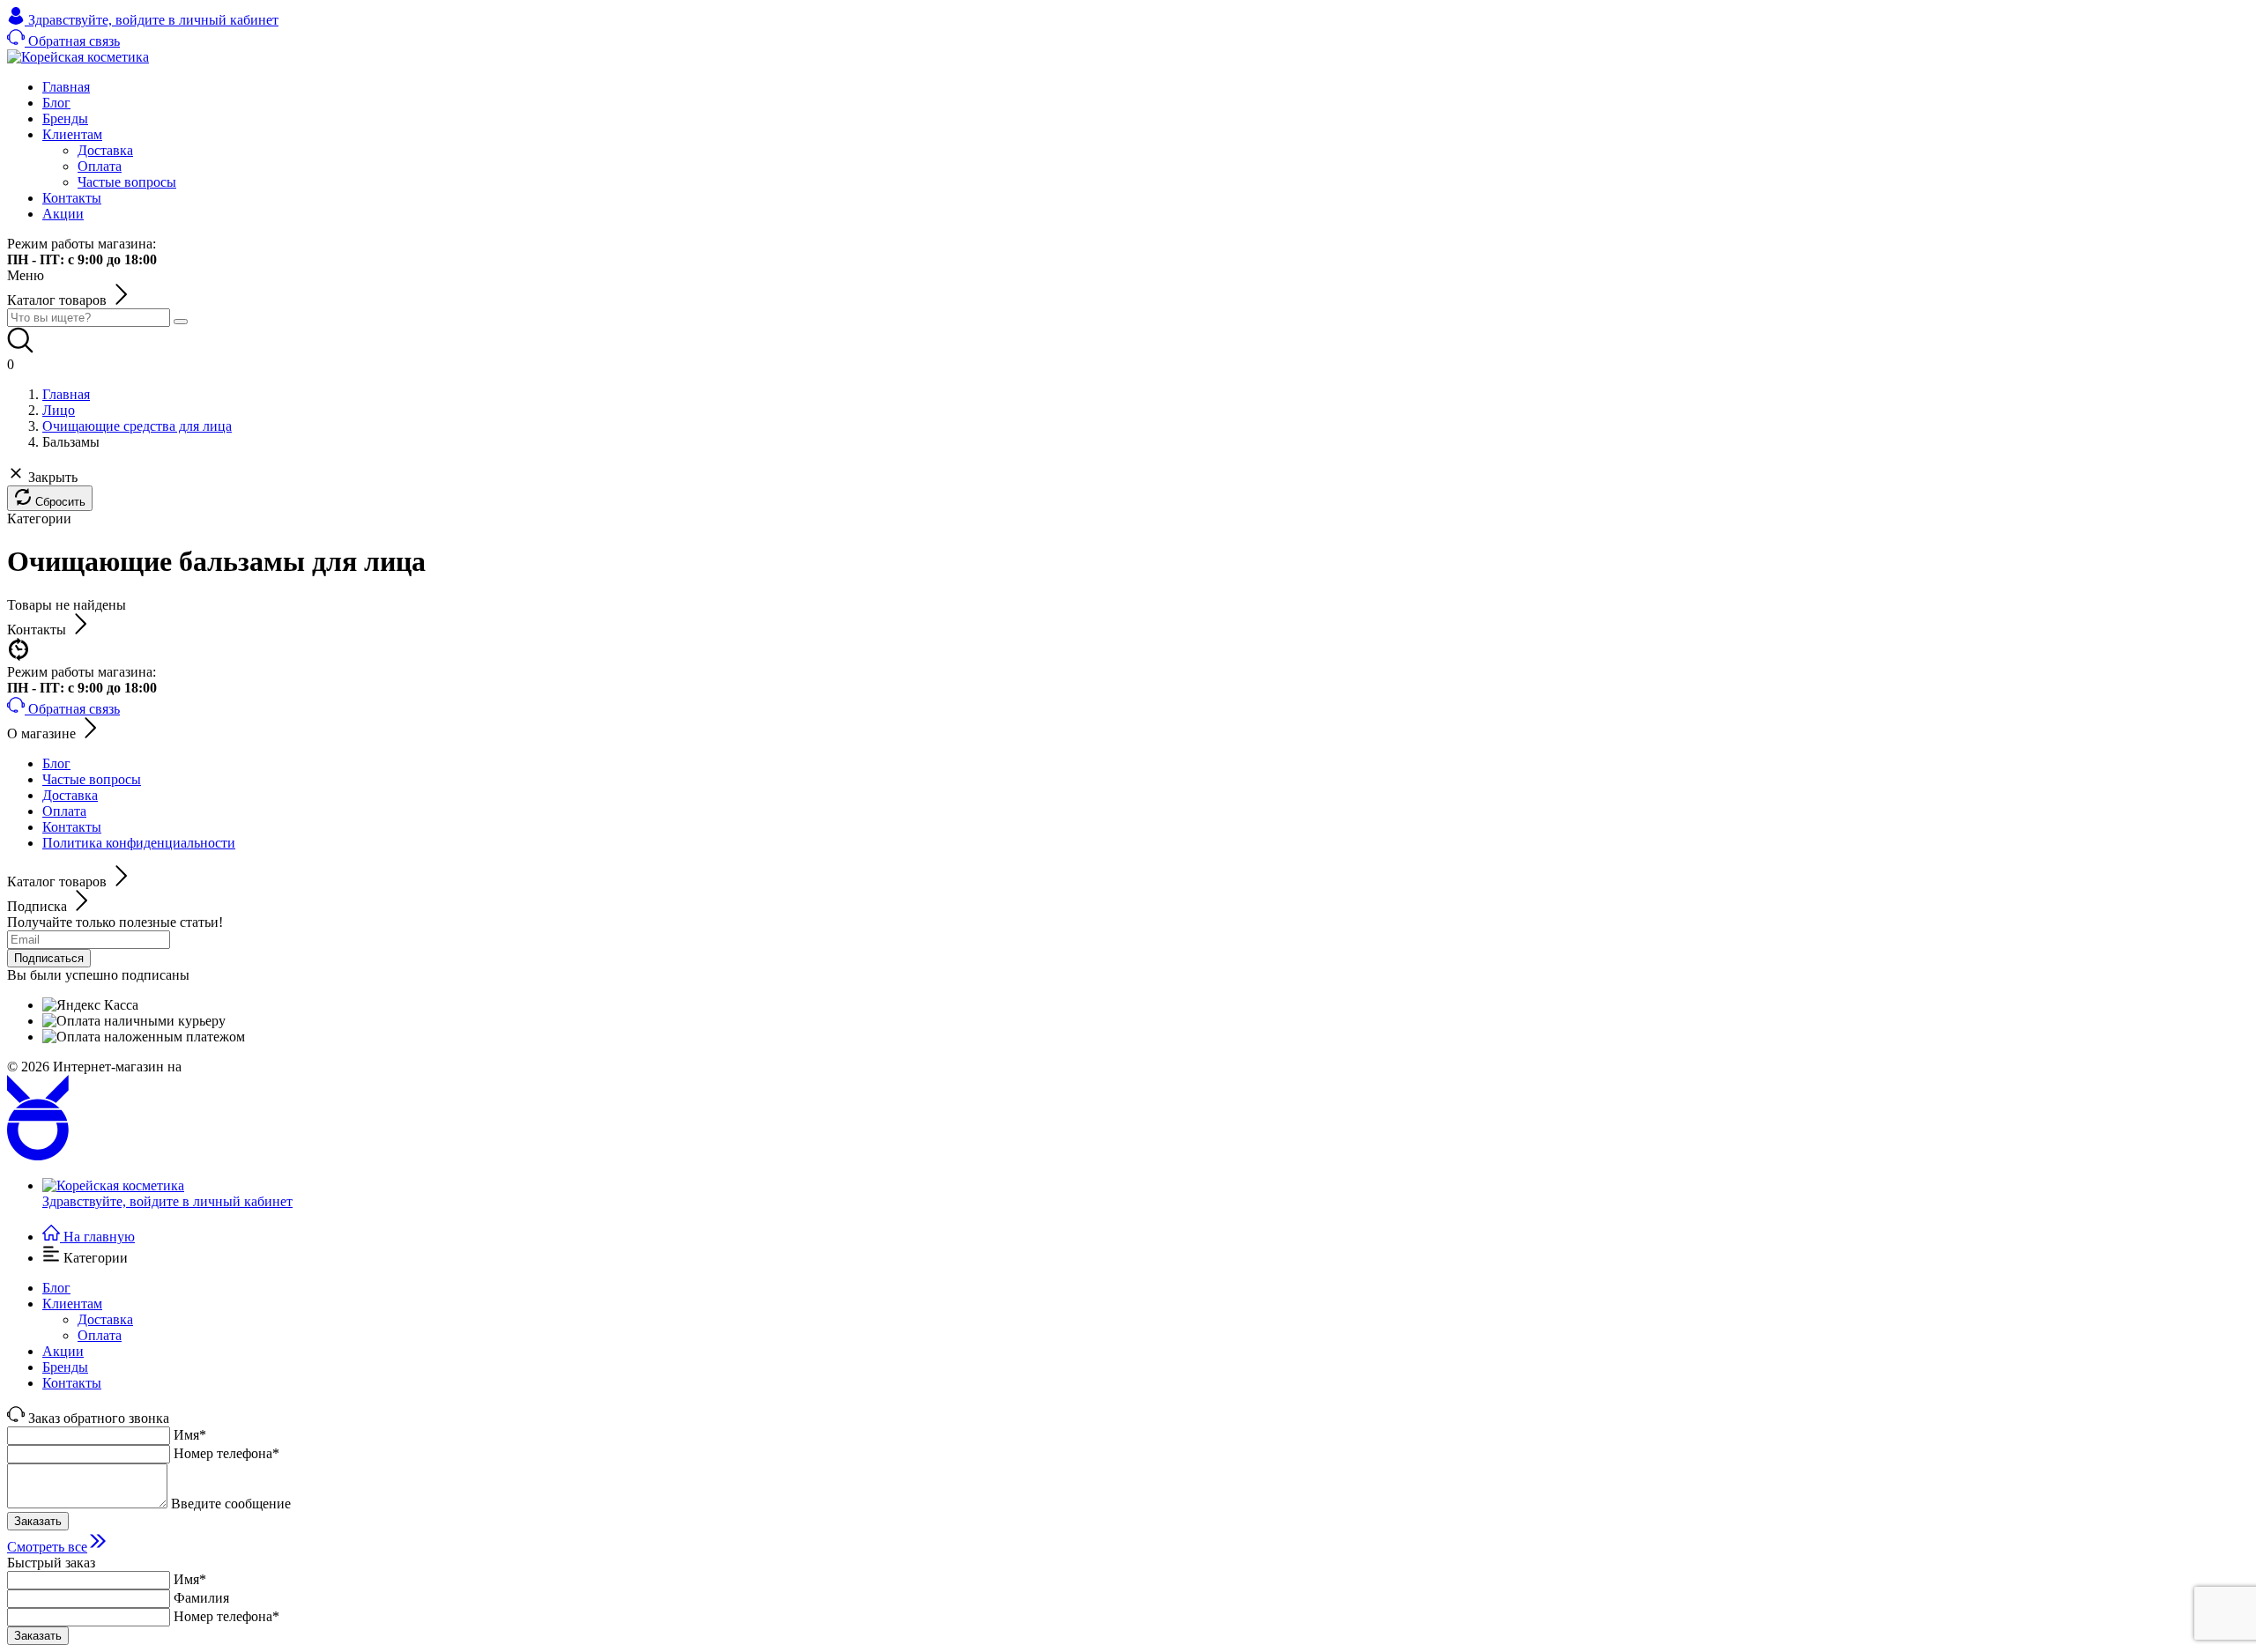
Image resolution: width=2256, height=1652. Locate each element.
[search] (181, 322)
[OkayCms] (38, 1156)
